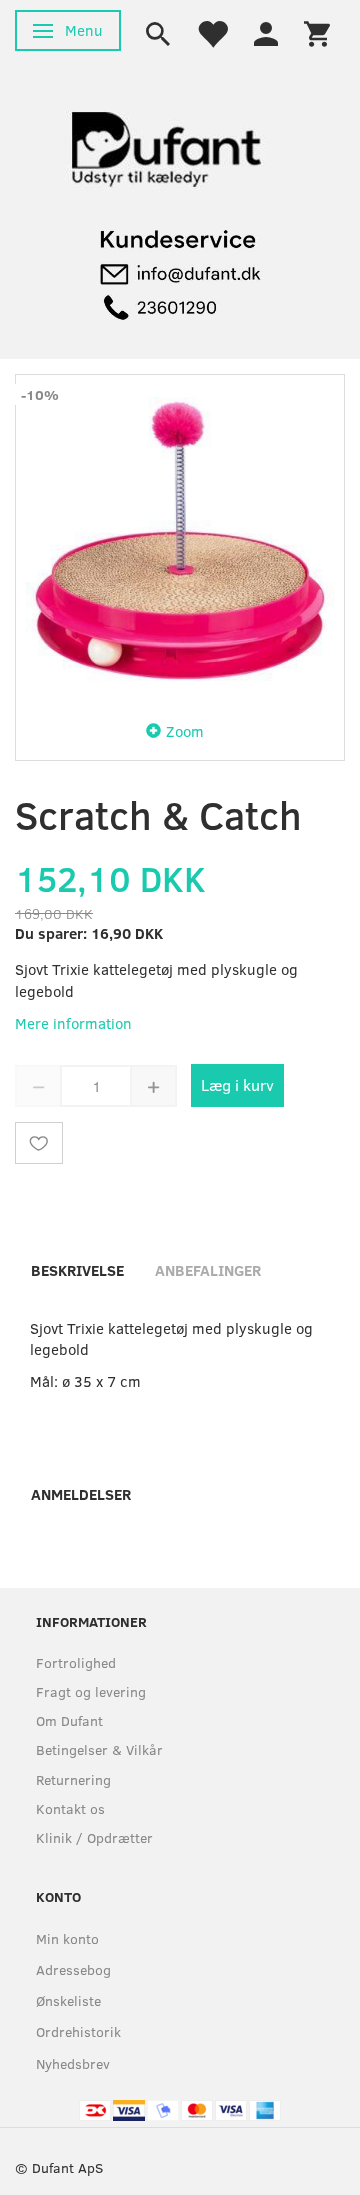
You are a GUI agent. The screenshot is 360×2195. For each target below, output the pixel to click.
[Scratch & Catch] (180, 539)
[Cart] (317, 32)
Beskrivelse (77, 1270)
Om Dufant (69, 1720)
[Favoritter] (212, 32)
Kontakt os (70, 1808)
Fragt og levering (91, 1691)
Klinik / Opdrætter (94, 1837)
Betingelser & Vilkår (99, 1749)
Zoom (185, 731)
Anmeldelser (81, 1494)
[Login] (266, 32)
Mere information (73, 1023)
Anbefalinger (208, 1270)
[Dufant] (165, 144)
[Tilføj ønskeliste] (39, 1143)
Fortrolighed (76, 1662)
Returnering (73, 1779)
